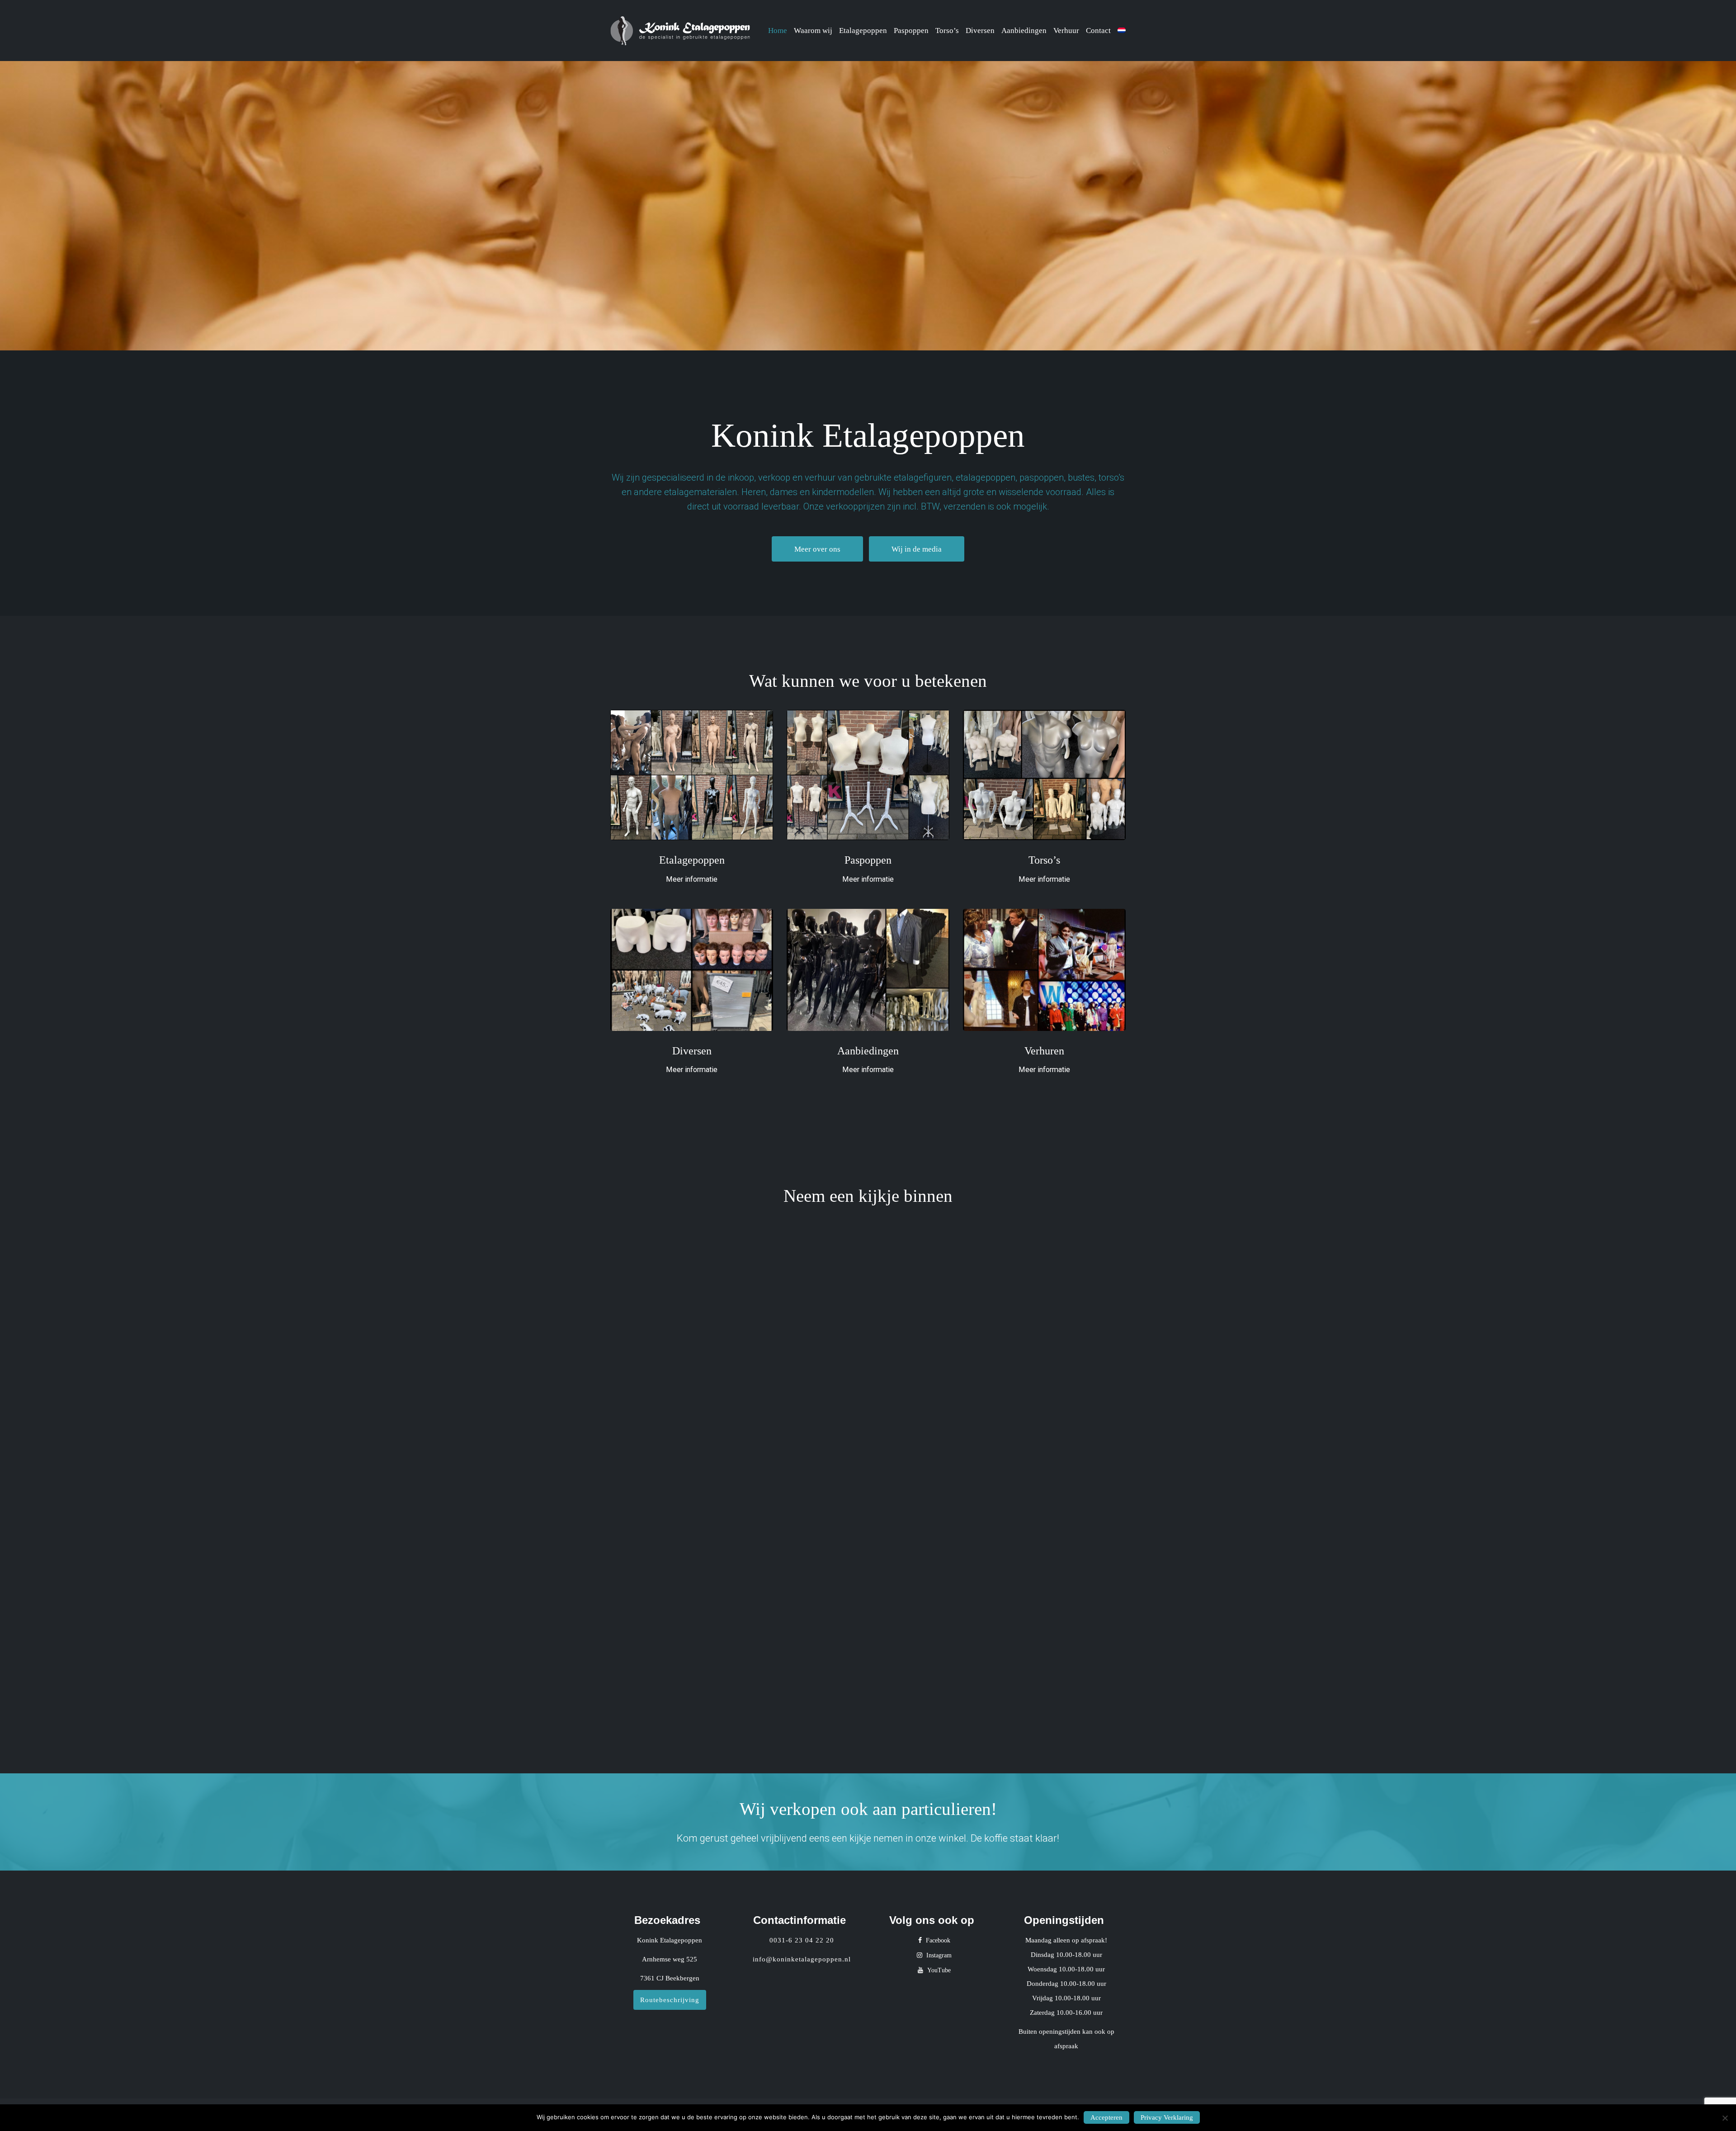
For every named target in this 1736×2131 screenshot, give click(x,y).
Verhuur (1066, 31)
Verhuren (1044, 1051)
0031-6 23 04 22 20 (802, 1940)
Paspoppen (911, 31)
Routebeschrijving (670, 2000)
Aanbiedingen (1024, 31)
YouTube (938, 1970)
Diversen (980, 31)
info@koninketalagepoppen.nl (802, 1959)
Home (778, 31)
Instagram (938, 1955)
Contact (1098, 31)
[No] (1725, 2118)
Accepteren (1106, 2117)
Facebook (937, 1940)
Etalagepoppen (863, 31)
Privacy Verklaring (1167, 2117)
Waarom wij (813, 31)
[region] (868, 206)
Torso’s (947, 31)
